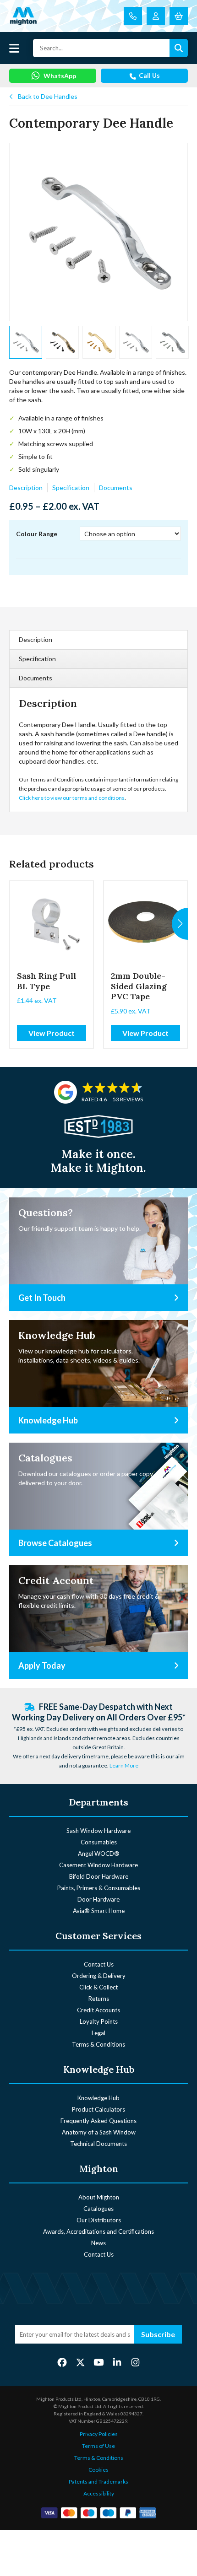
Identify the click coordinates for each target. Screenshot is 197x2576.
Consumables (99, 1842)
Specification (71, 488)
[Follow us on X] (80, 2362)
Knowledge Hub (98, 2098)
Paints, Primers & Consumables (99, 1888)
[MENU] (14, 48)
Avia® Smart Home (99, 1911)
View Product (52, 1033)
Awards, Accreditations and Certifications (98, 2231)
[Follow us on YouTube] (99, 2362)
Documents (116, 488)
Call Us (149, 75)
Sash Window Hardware (98, 1831)
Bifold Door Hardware (99, 1876)
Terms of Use (98, 2446)
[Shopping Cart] (179, 16)
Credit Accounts (98, 2010)
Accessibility (99, 2493)
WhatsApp (60, 76)
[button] (180, 924)
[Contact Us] (133, 16)
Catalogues (98, 2209)
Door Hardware (98, 1899)
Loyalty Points (99, 2021)
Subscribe (158, 2334)
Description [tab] (36, 639)
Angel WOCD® (99, 1854)
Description (26, 488)
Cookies (98, 2470)
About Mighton (99, 2197)
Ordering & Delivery (99, 1976)
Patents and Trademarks (98, 2482)
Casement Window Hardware (98, 1865)
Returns (99, 1999)
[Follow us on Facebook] (62, 2362)
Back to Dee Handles (48, 96)
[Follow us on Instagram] (135, 2362)
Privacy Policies (99, 2434)
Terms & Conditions (98, 2044)
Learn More (124, 1765)
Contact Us (99, 1964)
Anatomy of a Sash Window (99, 2132)
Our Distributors (99, 2220)
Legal (98, 2033)
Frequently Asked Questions (98, 2121)
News (98, 2243)
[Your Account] (156, 16)
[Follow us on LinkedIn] (117, 2362)
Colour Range (37, 534)
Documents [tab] (36, 678)
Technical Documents (98, 2144)
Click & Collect (98, 1987)
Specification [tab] (37, 659)
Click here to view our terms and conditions (72, 798)
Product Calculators (98, 2109)
